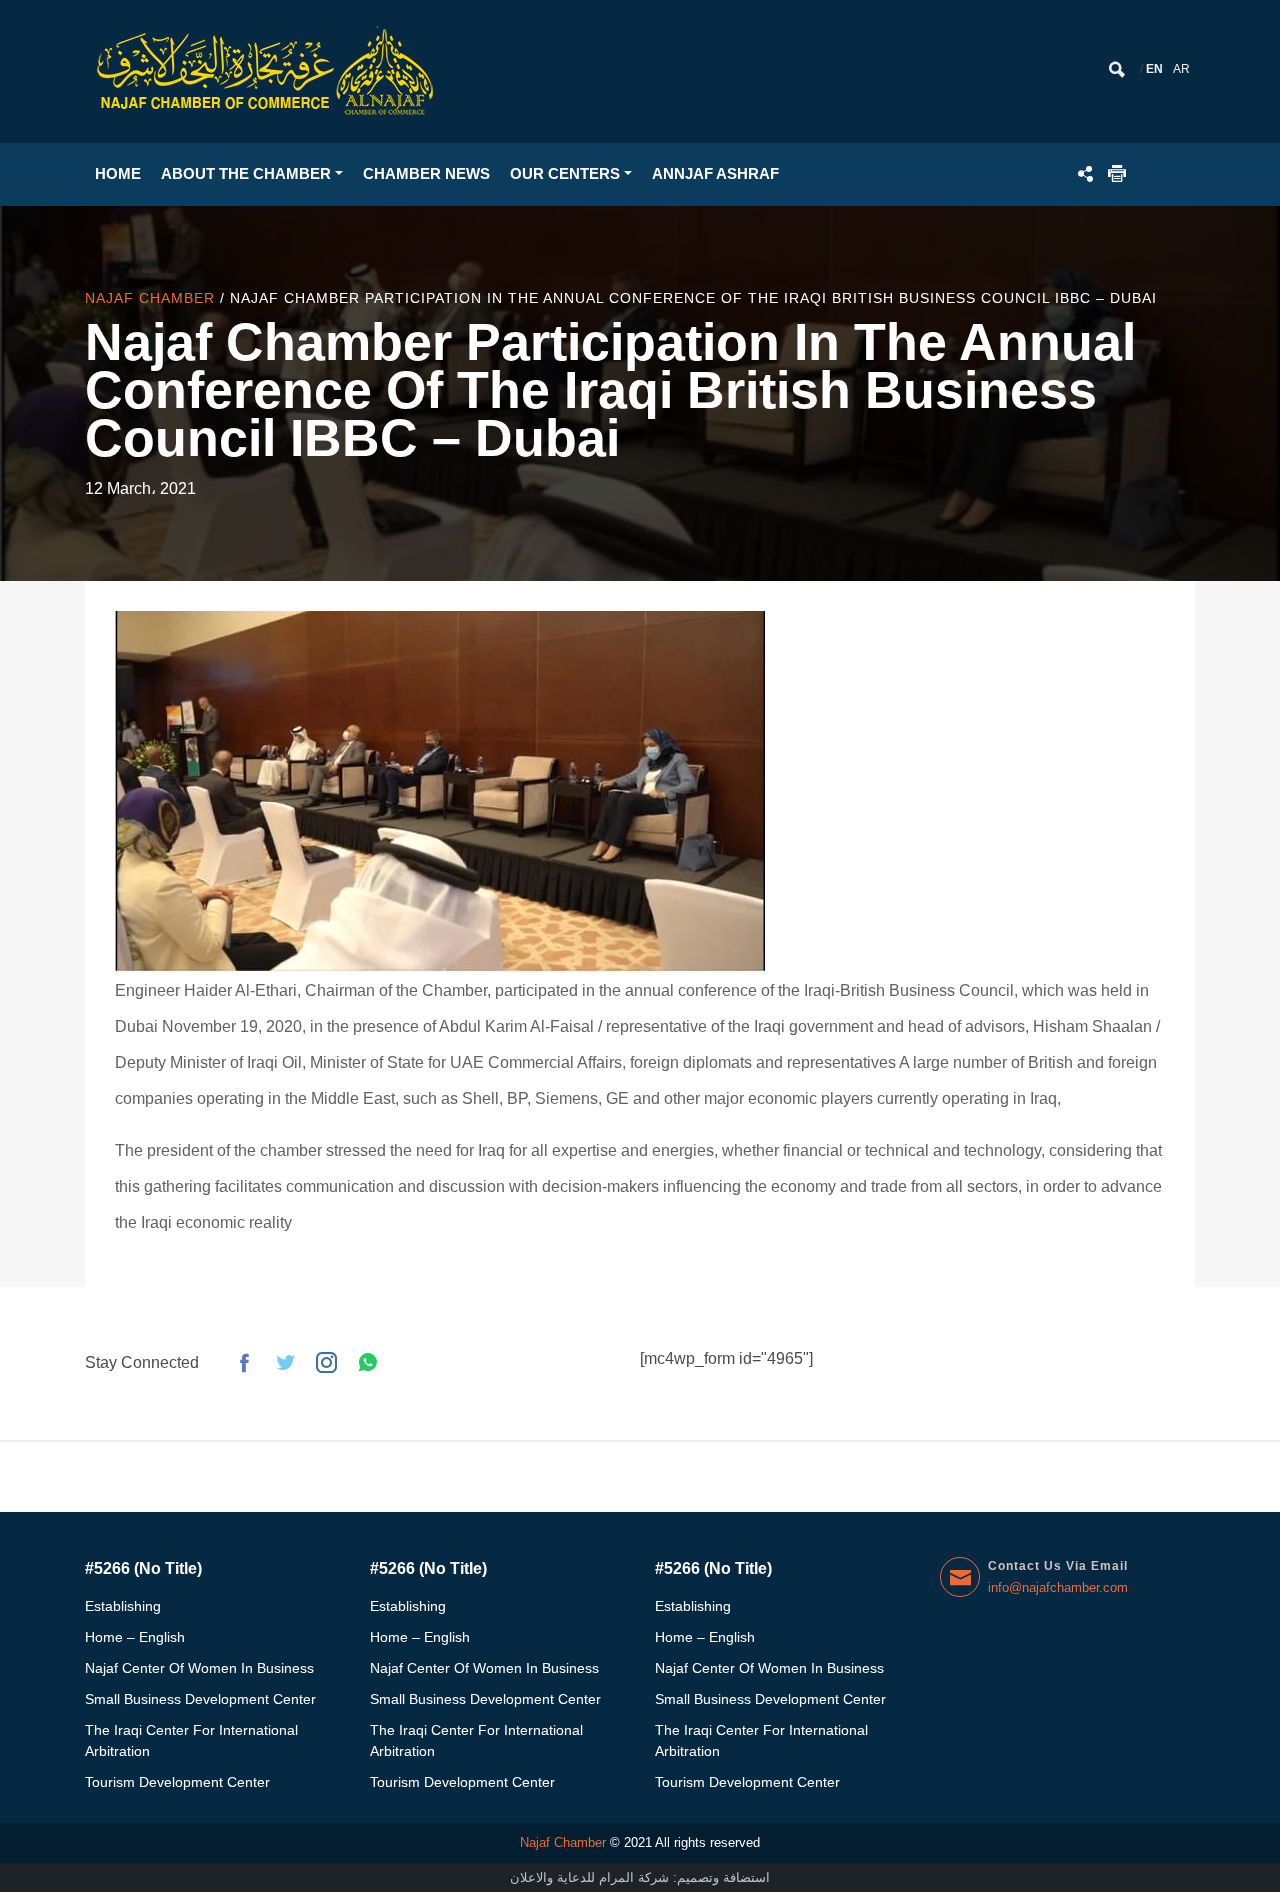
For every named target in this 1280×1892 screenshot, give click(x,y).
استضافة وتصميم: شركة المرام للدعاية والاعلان (640, 1877)
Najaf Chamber (152, 298)
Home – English (135, 1637)
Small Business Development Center (200, 1699)
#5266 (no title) (143, 1568)
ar (1181, 69)
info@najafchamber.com (1058, 1587)
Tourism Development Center (177, 1782)
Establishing (123, 1606)
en (1154, 69)
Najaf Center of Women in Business (199, 1668)
